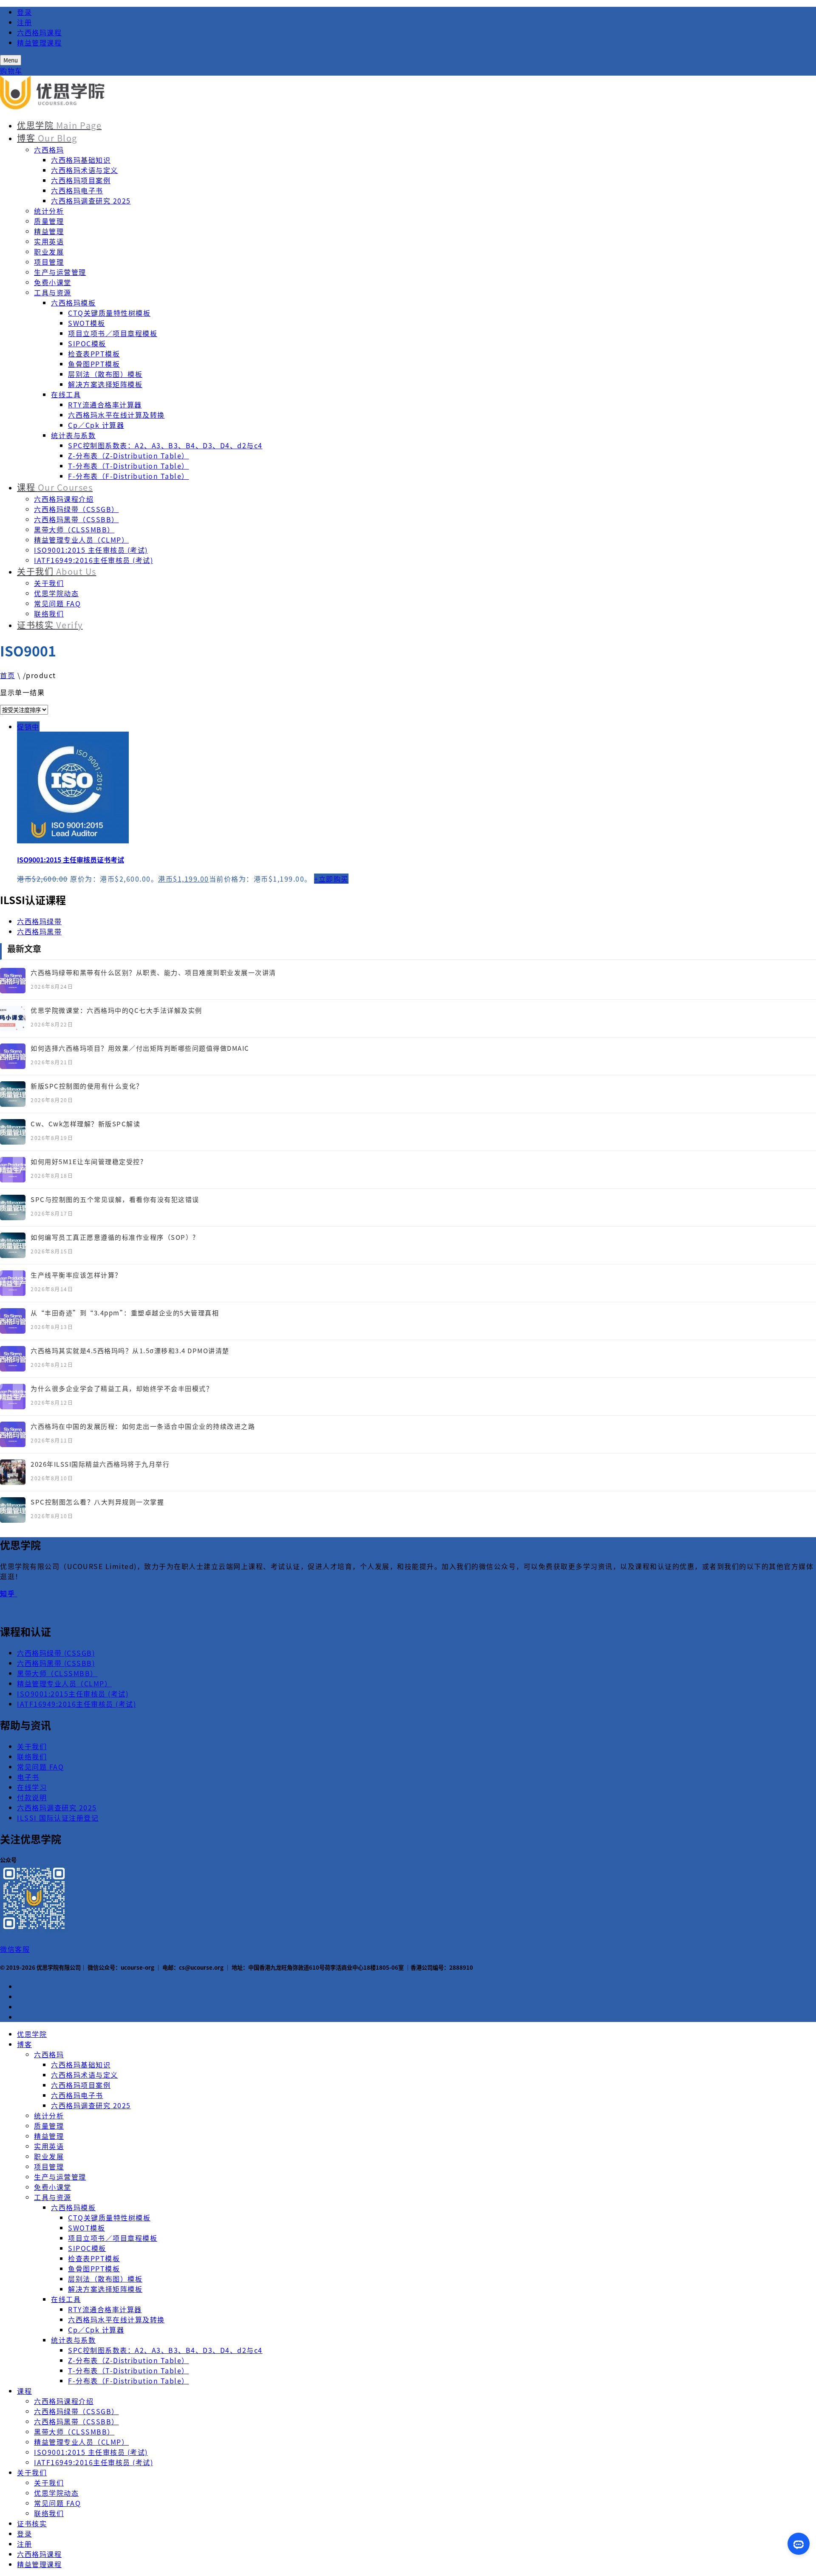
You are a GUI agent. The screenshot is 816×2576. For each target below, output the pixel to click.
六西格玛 (49, 150)
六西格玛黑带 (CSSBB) (56, 1663)
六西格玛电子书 (77, 190)
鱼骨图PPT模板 (94, 364)
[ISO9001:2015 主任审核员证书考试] (416, 789)
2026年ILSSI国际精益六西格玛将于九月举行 (100, 1464)
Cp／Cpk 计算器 (96, 425)
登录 (24, 12)
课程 (55, 487)
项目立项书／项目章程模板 (113, 333)
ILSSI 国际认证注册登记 (58, 1818)
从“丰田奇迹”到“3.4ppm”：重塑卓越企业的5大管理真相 (125, 1313)
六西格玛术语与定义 (85, 170)
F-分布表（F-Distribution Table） (129, 476)
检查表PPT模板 (94, 353)
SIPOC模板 (87, 343)
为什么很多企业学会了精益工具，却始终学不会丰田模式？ (122, 1388)
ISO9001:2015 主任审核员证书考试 (71, 860)
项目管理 (49, 262)
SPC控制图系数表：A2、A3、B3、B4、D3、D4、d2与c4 (165, 445)
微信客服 (15, 1949)
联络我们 (49, 614)
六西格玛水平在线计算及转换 (116, 415)
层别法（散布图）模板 (105, 374)
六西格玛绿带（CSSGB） (76, 509)
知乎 (9, 1593)
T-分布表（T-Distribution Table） (129, 466)
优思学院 (59, 125)
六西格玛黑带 (39, 931)
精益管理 (49, 231)
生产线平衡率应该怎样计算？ (76, 1275)
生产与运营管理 (60, 272)
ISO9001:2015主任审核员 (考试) (73, 1694)
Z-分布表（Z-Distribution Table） (129, 455)
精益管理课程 (39, 42)
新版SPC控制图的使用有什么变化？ (87, 1086)
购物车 (11, 71)
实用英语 (49, 241)
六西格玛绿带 (39, 921)
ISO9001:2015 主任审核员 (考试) (91, 550)
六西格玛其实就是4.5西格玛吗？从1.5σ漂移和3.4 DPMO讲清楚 (130, 1350)
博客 (47, 138)
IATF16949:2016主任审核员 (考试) (93, 560)
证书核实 (50, 625)
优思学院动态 (56, 593)
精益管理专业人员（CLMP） (81, 540)
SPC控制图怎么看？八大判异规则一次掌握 (97, 1502)
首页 (7, 675)
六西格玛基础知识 (81, 160)
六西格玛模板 (73, 303)
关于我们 (57, 571)
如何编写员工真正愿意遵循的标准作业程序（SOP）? (113, 1237)
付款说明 (32, 1797)
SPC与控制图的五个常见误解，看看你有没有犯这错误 (115, 1199)
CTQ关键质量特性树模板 (109, 313)
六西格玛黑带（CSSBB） (76, 519)
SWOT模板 (86, 323)
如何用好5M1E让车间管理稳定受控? (87, 1161)
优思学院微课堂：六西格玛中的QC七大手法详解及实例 (116, 1010)
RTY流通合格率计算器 (105, 404)
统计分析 (49, 211)
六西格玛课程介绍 (64, 499)
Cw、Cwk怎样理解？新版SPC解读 (85, 1124)
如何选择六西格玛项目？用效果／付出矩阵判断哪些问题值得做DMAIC (140, 1048)
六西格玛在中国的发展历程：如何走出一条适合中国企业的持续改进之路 (143, 1426)
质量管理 (49, 221)
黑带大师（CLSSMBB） (74, 529)
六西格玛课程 (39, 32)
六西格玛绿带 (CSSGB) (56, 1653)
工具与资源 (53, 292)
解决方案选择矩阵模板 (105, 384)
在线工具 (66, 394)
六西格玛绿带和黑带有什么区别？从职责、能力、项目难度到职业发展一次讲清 (153, 972)
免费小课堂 (53, 282)
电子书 (28, 1777)
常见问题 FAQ (57, 603)
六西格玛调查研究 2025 (91, 201)
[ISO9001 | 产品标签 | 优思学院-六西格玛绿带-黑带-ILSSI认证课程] (53, 107)
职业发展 (49, 252)
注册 (24, 22)
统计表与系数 (73, 435)
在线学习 (32, 1787)
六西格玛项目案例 (81, 180)
